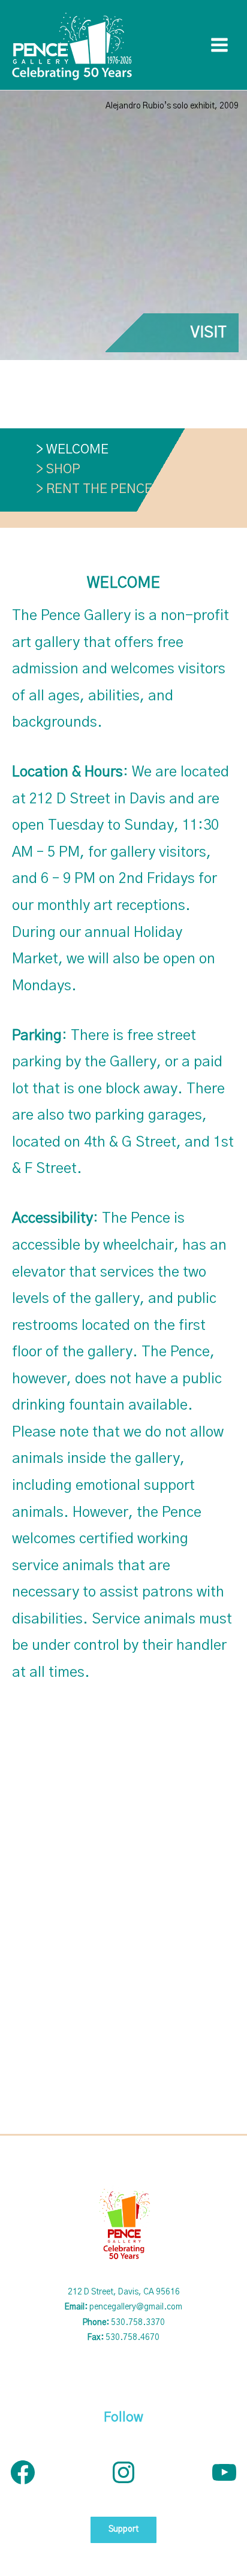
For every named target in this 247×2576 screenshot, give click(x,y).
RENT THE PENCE (99, 489)
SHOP (63, 469)
